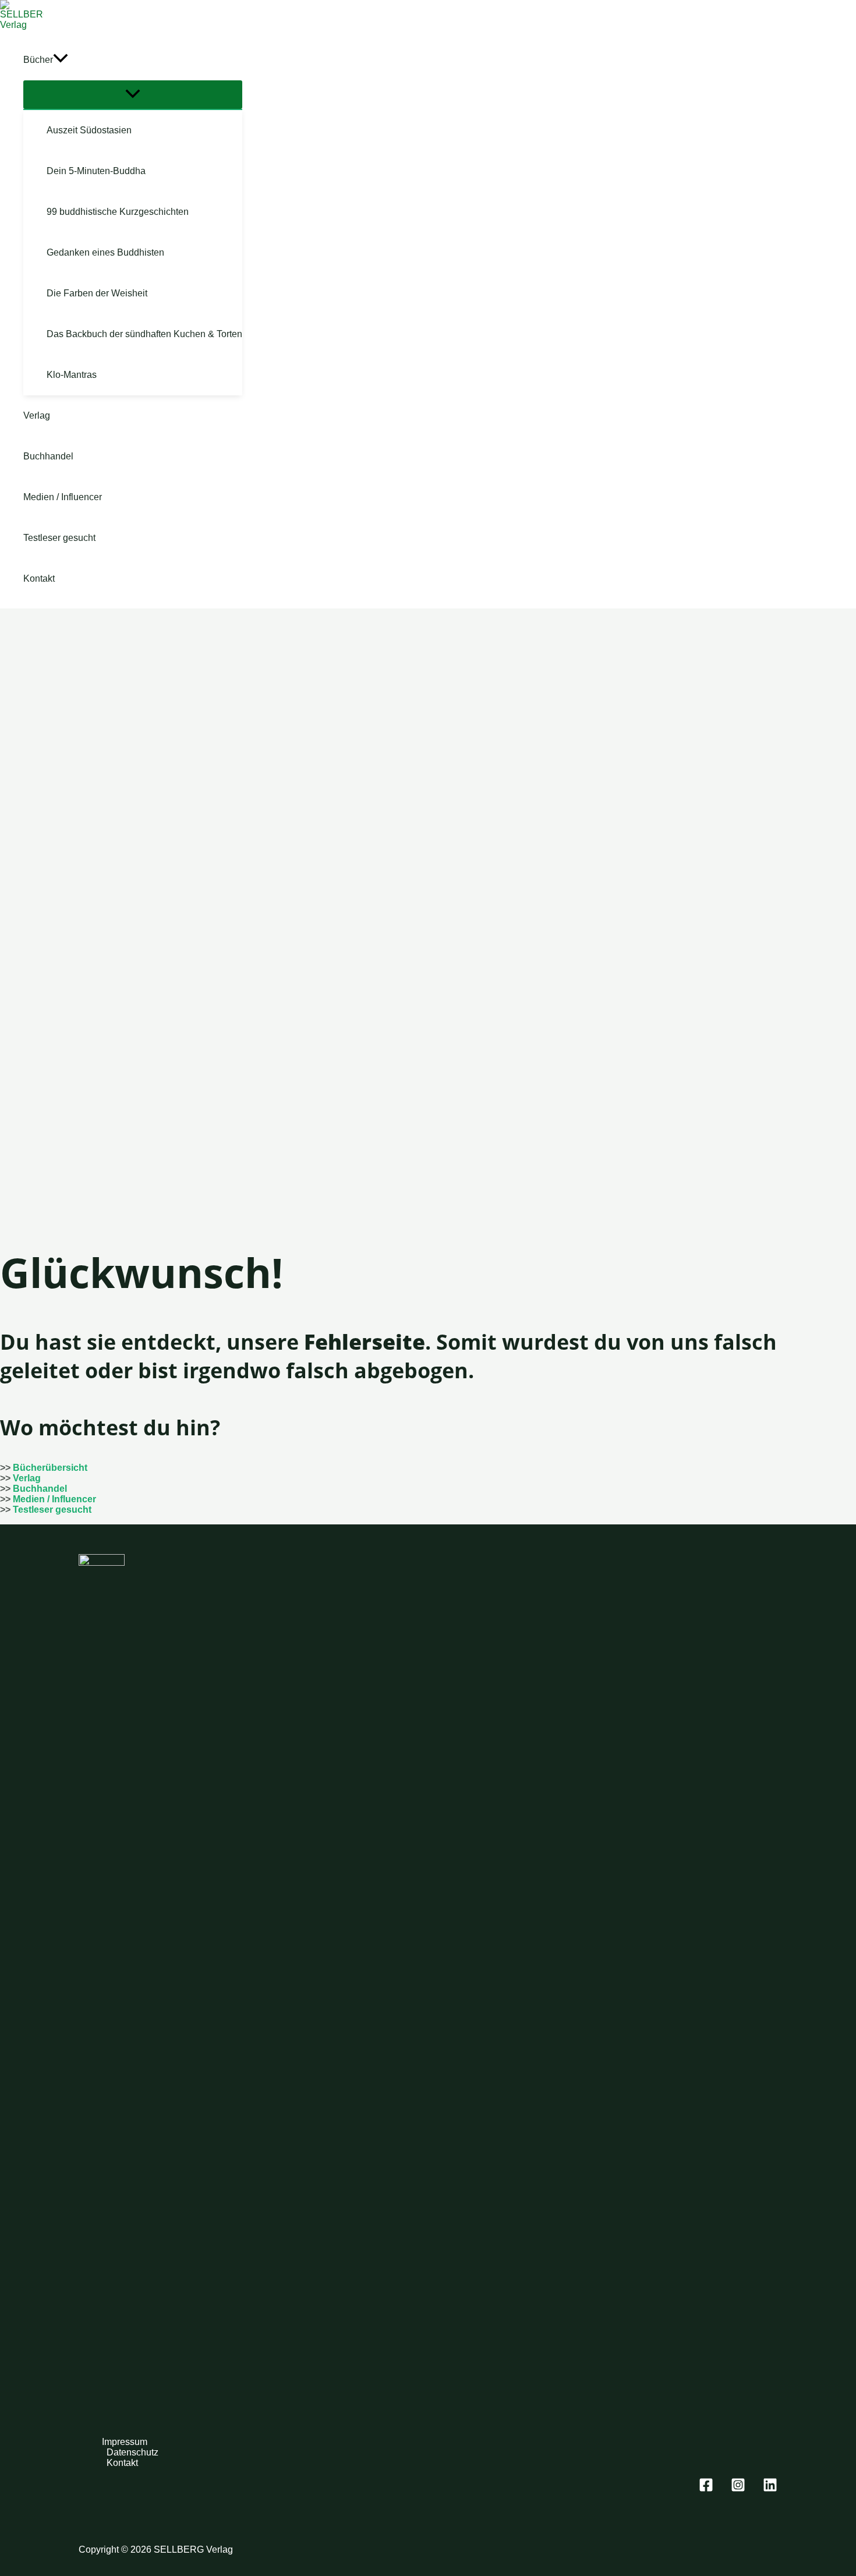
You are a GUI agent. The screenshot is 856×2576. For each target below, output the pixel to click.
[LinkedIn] (770, 2489)
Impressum (125, 2442)
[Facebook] (706, 2489)
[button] (61, 60)
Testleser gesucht (52, 1510)
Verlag (27, 1478)
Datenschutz (132, 2452)
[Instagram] (738, 2489)
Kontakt (122, 2463)
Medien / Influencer (54, 1499)
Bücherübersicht (50, 1468)
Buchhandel (40, 1489)
